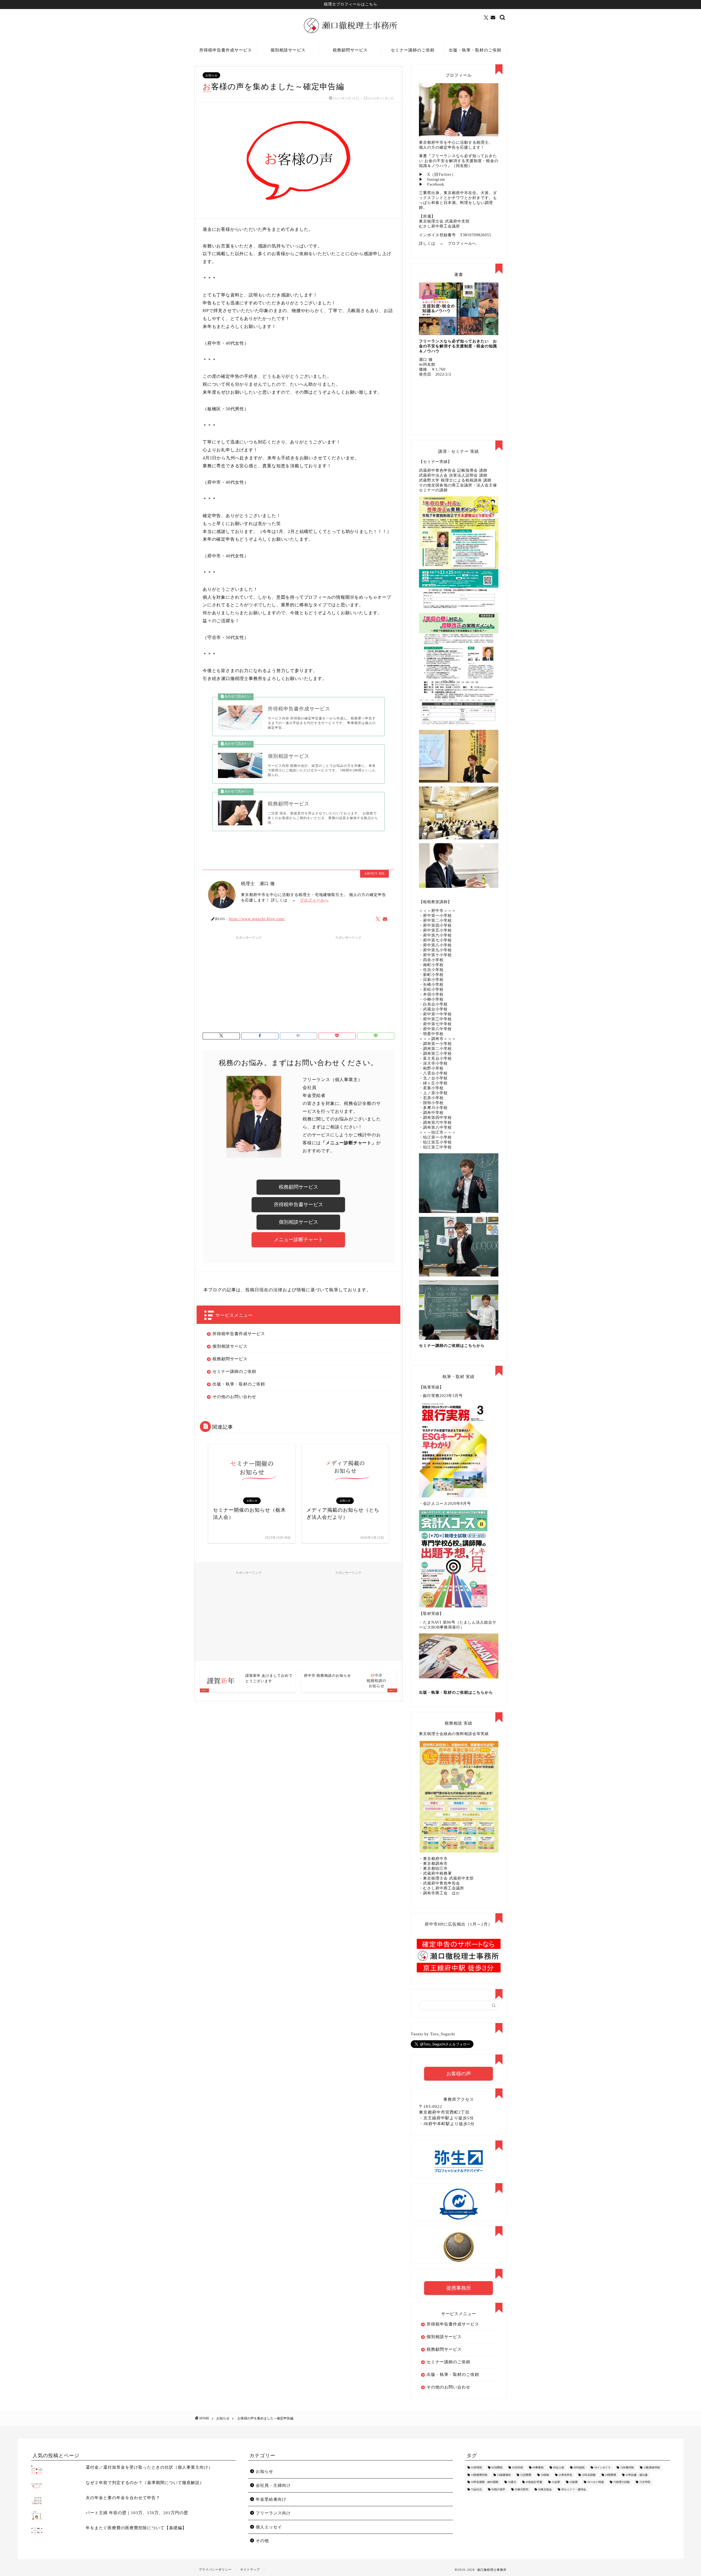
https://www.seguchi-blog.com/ (257, 919)
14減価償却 (504, 2475)
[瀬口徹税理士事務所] (350, 33)
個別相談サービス (288, 50)
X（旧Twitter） (441, 175)
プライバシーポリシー (215, 2569)
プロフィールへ (314, 900)
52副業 (574, 2482)
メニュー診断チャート (298, 1240)
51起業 (556, 2482)
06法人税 (559, 2468)
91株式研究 (522, 2489)
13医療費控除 (479, 2475)
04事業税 (538, 2468)
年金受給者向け (271, 2499)
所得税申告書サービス (298, 1205)
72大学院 (645, 2482)
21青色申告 (565, 2475)
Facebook (436, 184)
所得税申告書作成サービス (226, 50)
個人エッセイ (269, 2527)
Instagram (436, 179)
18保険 (545, 2475)
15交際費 (526, 2475)
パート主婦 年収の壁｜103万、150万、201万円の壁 (137, 2513)
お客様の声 (459, 2074)
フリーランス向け (273, 2513)
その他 (262, 2541)
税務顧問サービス (350, 50)
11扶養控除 (627, 2468)
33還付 (512, 2482)
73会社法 (476, 2489)
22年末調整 (589, 2475)
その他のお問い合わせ (234, 1397)
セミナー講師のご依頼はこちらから (452, 1346)
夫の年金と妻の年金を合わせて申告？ (123, 2498)
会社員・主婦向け (273, 2485)
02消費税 (497, 2468)
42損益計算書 (534, 2482)
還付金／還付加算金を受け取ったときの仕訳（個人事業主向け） (149, 2467)
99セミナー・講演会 (574, 2489)
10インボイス (602, 2468)
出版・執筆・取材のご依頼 (475, 50)
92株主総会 (545, 2489)
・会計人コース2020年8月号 (445, 1504)
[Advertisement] (249, 981)
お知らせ (211, 75)
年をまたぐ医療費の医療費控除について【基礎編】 (136, 2528)
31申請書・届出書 (637, 2475)
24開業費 (611, 2475)
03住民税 (518, 2468)
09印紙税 (579, 2468)
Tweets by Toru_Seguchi (433, 2034)
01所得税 (476, 2468)
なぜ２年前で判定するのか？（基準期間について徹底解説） (145, 2483)
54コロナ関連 (596, 2482)
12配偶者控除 (652, 2468)
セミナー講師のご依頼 (413, 50)
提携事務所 (459, 2288)
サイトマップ (250, 2569)
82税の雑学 (498, 2489)
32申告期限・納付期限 (485, 2482)
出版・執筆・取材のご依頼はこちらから (456, 1692)
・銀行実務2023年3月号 (441, 1396)
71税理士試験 (622, 2482)
